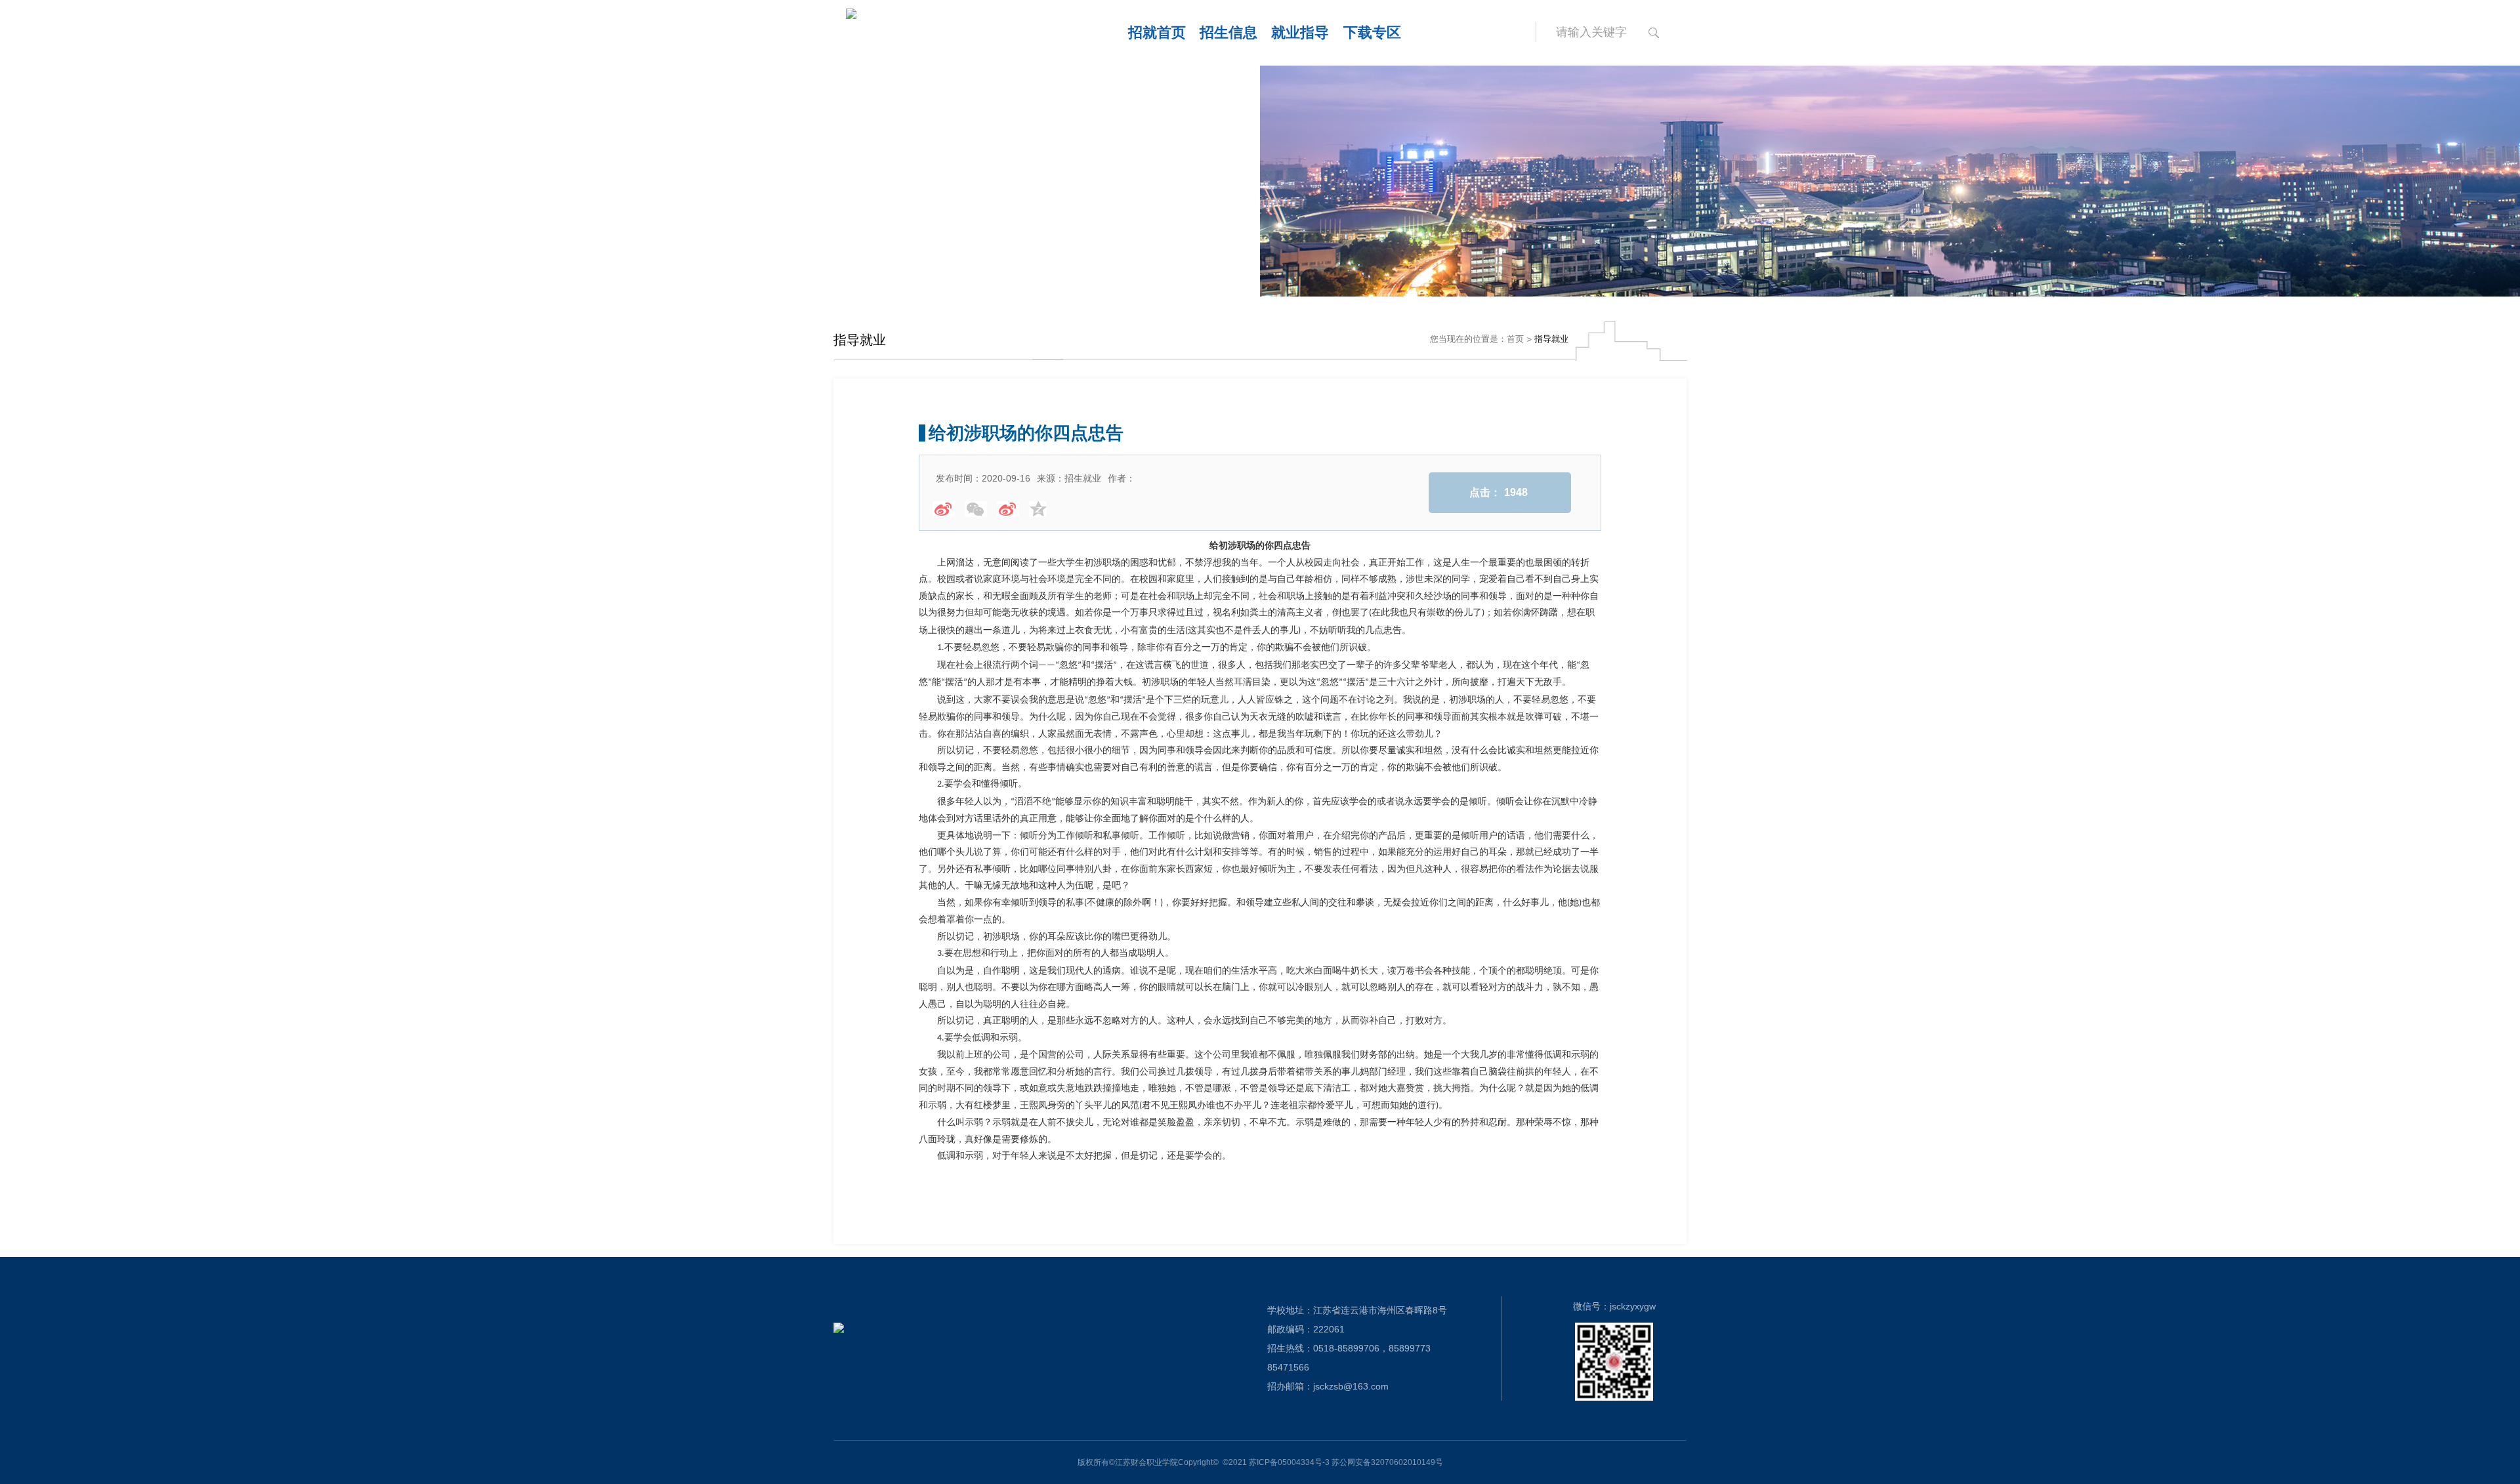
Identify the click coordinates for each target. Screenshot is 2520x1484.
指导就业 (1551, 339)
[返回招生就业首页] (944, 33)
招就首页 (1157, 32)
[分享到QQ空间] (1040, 509)
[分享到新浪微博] (944, 509)
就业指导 (1300, 32)
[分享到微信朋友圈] (1008, 509)
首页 (1515, 339)
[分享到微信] (976, 509)
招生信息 (1228, 32)
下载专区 (1372, 32)
